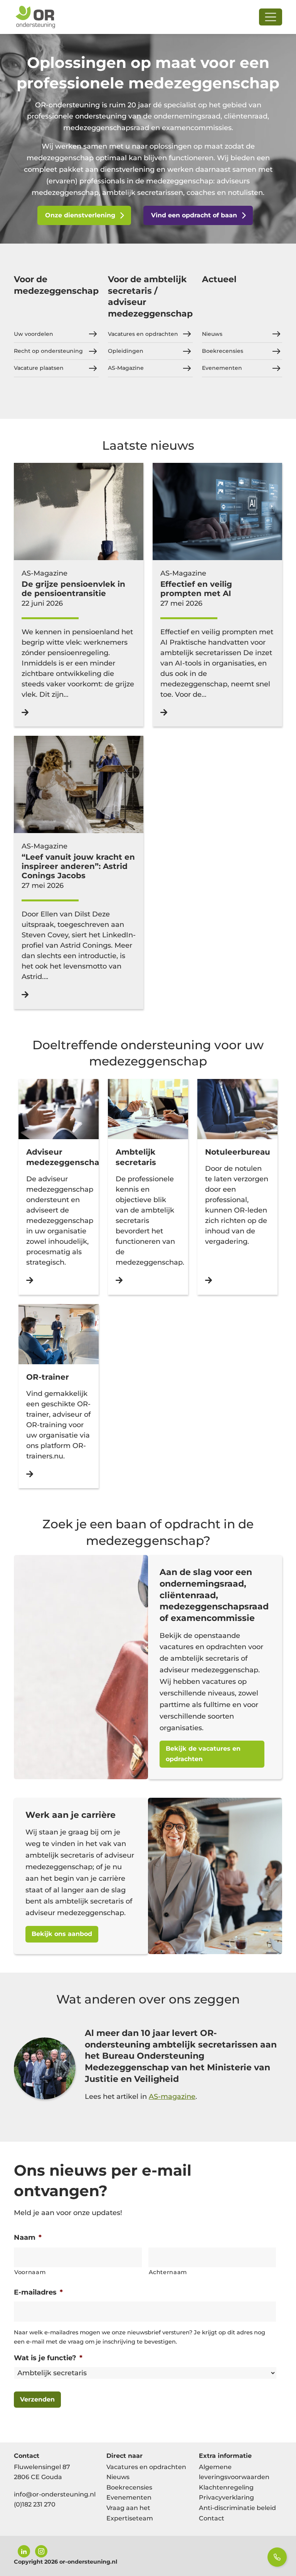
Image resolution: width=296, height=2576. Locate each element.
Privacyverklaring (226, 2497)
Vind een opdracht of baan (194, 215)
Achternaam (168, 2272)
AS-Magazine (126, 368)
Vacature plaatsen (39, 368)
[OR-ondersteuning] (35, 17)
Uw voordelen (34, 334)
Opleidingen (126, 351)
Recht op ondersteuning (48, 351)
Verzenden (37, 2399)
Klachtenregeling (226, 2487)
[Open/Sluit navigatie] (271, 17)
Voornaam (30, 2272)
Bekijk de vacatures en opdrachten (203, 1754)
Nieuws (212, 334)
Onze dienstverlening (80, 215)
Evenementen (222, 368)
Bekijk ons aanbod (62, 1934)
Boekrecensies (223, 351)
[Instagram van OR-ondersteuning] (41, 2551)
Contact (212, 2518)
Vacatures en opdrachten (143, 334)
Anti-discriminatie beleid (237, 2508)
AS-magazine (172, 2097)
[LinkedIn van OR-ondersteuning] (24, 2551)
